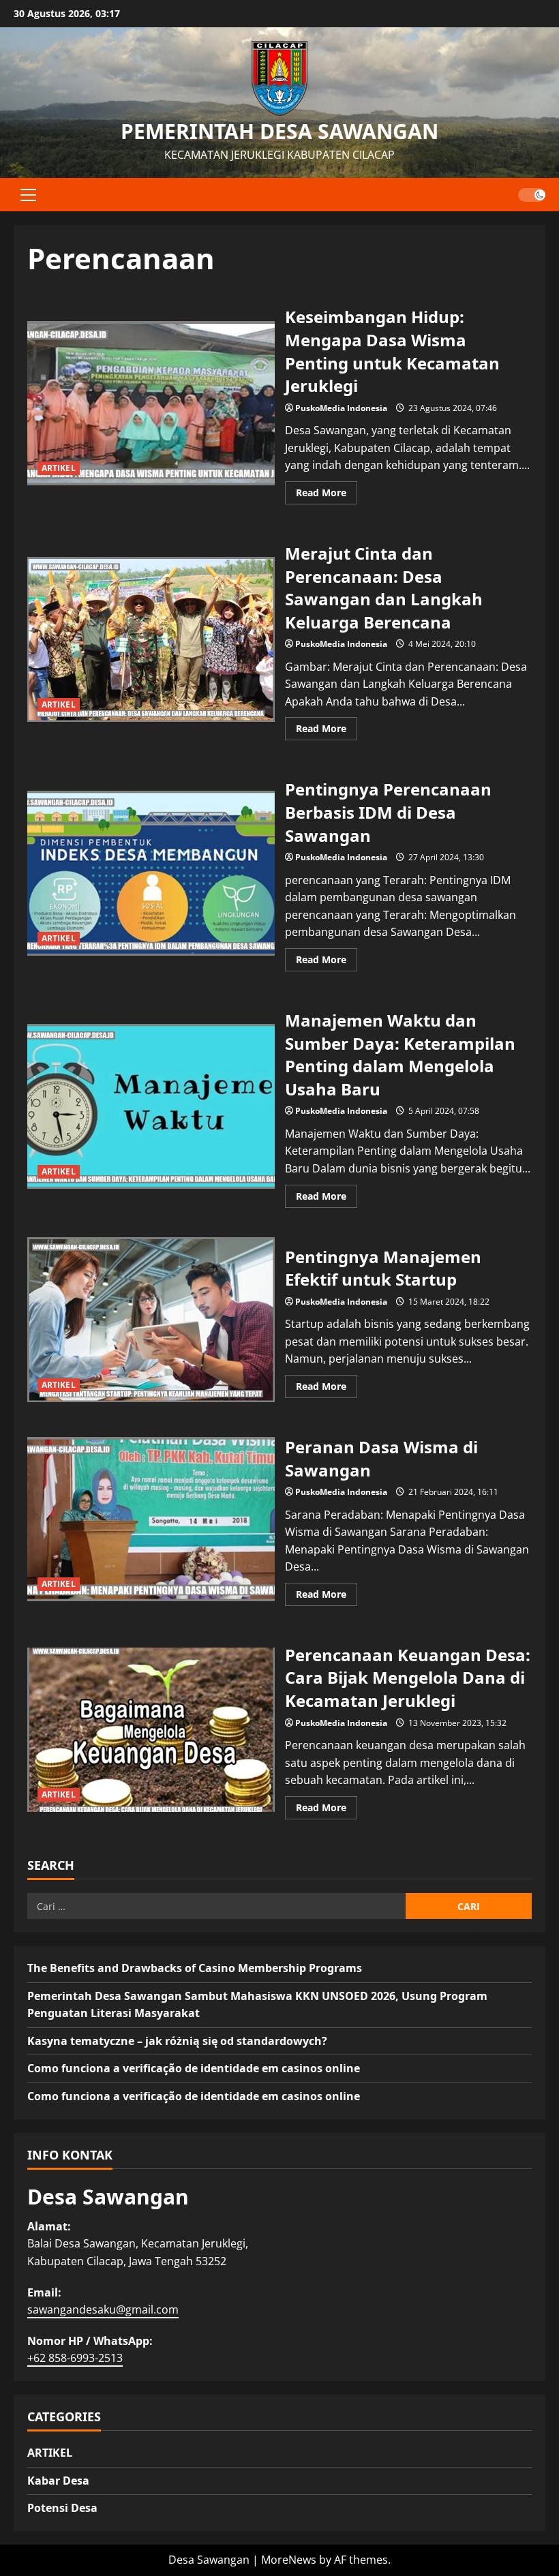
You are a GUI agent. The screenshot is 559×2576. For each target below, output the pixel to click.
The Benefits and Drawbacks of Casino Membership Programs (195, 1968)
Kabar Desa (58, 2481)
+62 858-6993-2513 (75, 2358)
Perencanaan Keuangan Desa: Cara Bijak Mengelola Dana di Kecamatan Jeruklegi (151, 1730)
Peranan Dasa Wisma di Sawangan (151, 1519)
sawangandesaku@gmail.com (103, 2309)
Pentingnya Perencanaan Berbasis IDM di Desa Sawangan (151, 873)
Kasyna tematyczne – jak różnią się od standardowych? (177, 2041)
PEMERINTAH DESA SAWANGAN (279, 131)
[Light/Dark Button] (532, 194)
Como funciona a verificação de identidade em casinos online (194, 2068)
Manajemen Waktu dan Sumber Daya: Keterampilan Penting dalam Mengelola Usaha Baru (151, 1106)
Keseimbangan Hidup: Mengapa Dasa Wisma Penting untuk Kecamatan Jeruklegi (151, 404)
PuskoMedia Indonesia (341, 408)
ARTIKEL (59, 468)
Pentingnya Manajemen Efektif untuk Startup (151, 1320)
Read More (327, 495)
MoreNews (289, 2560)
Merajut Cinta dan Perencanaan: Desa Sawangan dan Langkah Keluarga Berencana (151, 639)
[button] (28, 194)
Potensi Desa (62, 2508)
